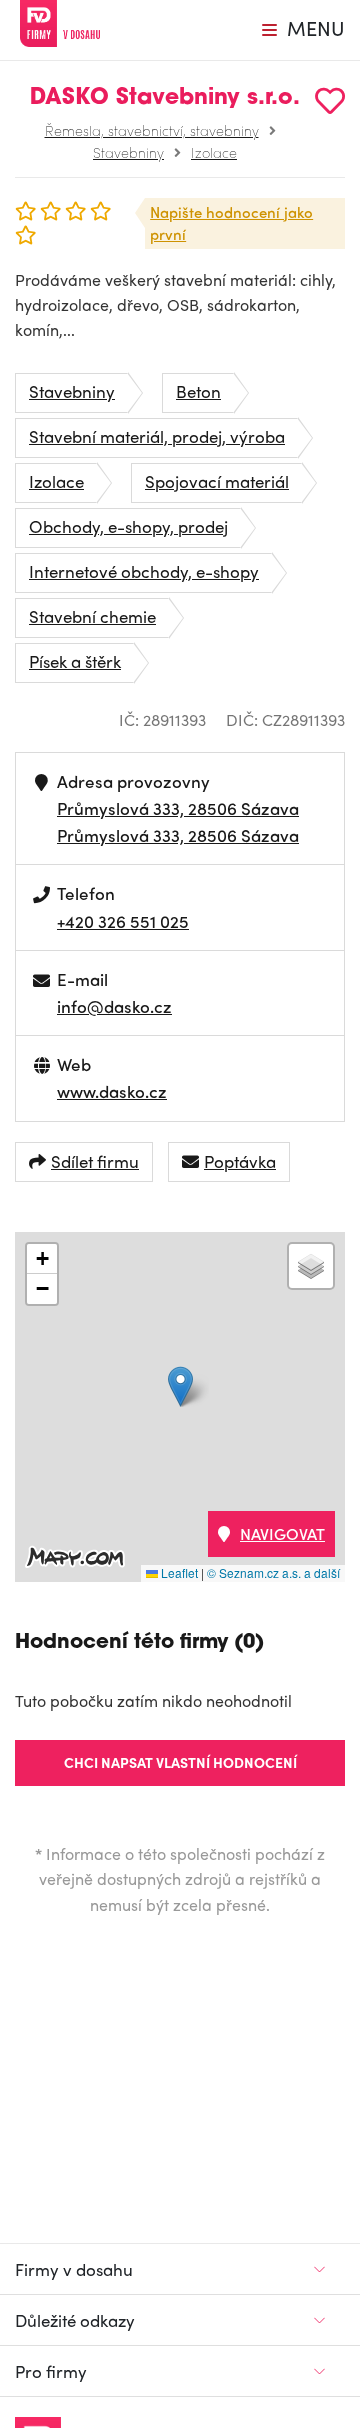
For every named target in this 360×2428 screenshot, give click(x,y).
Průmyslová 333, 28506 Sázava (178, 808)
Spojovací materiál (217, 481)
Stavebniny (128, 152)
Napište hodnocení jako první (231, 223)
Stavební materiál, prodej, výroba (157, 436)
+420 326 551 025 (123, 921)
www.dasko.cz (112, 1091)
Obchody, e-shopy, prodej (128, 526)
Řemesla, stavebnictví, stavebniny (152, 130)
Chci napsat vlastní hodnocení (180, 1762)
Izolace (214, 152)
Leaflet (178, 1572)
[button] (180, 1386)
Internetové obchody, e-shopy (144, 571)
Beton (198, 391)
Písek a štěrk (75, 661)
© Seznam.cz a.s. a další (273, 1572)
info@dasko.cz (114, 1006)
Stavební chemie (92, 616)
